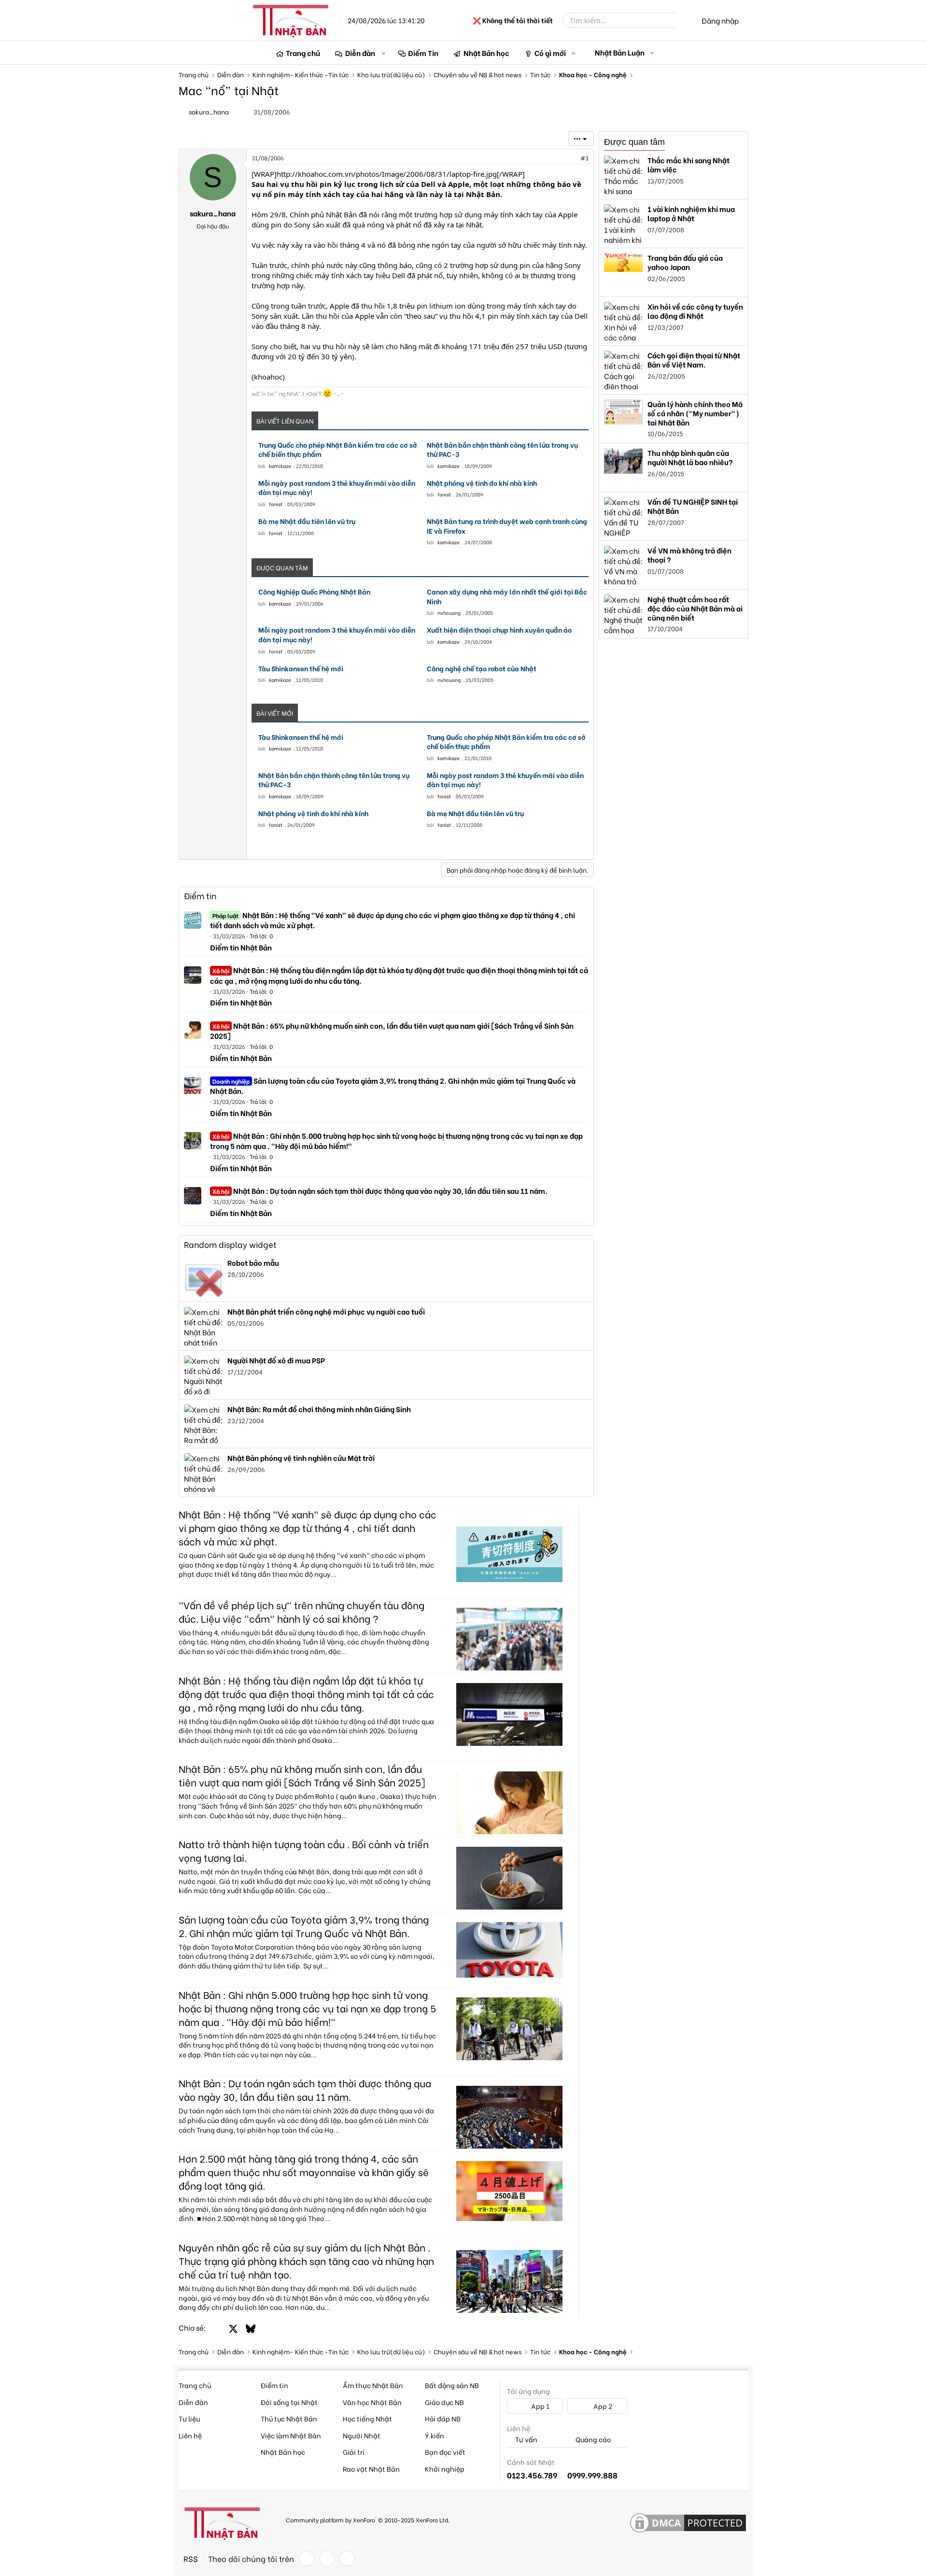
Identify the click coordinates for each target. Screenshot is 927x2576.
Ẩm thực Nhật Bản (373, 2385)
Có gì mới (550, 53)
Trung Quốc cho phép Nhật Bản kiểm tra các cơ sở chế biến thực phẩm (338, 449)
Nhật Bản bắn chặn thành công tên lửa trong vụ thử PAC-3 (502, 449)
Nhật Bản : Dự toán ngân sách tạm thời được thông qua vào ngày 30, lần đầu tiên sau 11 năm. (380, 1190)
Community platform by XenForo (368, 2519)
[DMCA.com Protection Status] (688, 2523)
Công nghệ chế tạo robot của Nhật (482, 668)
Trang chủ (303, 53)
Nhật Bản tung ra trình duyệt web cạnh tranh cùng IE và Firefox (507, 526)
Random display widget (230, 1244)
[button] (384, 53)
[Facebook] (307, 2559)
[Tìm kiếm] (684, 20)
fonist (276, 504)
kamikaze (280, 466)
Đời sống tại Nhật (289, 2402)
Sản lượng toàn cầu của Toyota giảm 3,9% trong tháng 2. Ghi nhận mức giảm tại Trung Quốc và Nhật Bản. (393, 1085)
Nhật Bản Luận (620, 52)
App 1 (540, 2406)
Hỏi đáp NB (443, 2418)
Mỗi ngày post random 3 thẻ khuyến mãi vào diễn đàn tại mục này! (337, 488)
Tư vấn (526, 2440)
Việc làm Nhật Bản (291, 2435)
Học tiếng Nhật (367, 2418)
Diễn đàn (360, 53)
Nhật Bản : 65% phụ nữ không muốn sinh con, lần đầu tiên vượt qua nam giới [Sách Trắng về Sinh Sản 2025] (392, 1030)
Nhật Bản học (486, 53)
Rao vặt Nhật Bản (371, 2469)
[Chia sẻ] (563, 158)
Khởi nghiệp (445, 2469)
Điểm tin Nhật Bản (241, 947)
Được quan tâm (634, 142)
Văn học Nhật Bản (372, 2402)
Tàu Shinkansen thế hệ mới (301, 668)
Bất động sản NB (452, 2385)
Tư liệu (189, 2418)
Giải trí (354, 2452)
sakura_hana (209, 111)
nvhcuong (449, 613)
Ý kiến (435, 2435)
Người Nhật (362, 2435)
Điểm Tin (423, 53)
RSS (191, 2559)
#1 (584, 158)
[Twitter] (327, 2559)
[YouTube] (347, 2559)
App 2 (602, 2406)
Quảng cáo (592, 2440)
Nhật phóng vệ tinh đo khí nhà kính (482, 483)
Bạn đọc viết (445, 2452)
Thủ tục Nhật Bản (289, 2418)
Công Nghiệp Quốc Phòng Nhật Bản (314, 592)
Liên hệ (190, 2435)
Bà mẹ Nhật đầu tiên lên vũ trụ (307, 521)
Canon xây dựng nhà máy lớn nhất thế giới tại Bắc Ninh (507, 596)
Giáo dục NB (444, 2402)
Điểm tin (200, 896)
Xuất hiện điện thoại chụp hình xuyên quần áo (499, 630)
